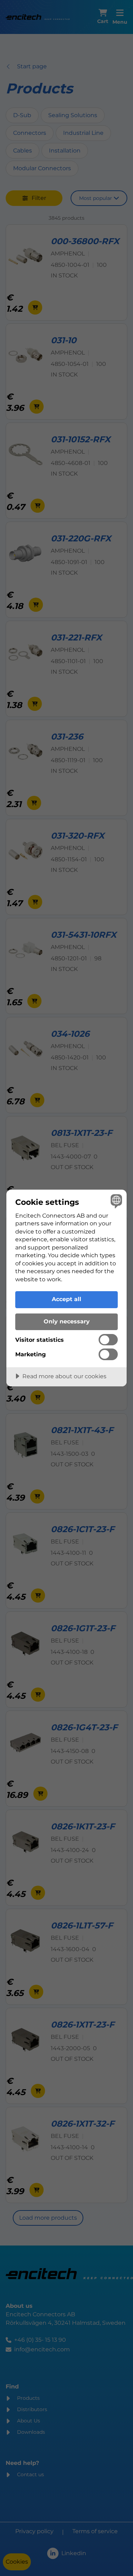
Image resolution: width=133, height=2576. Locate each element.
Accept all (66, 1299)
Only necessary (67, 1321)
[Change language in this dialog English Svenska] (115, 1201)
